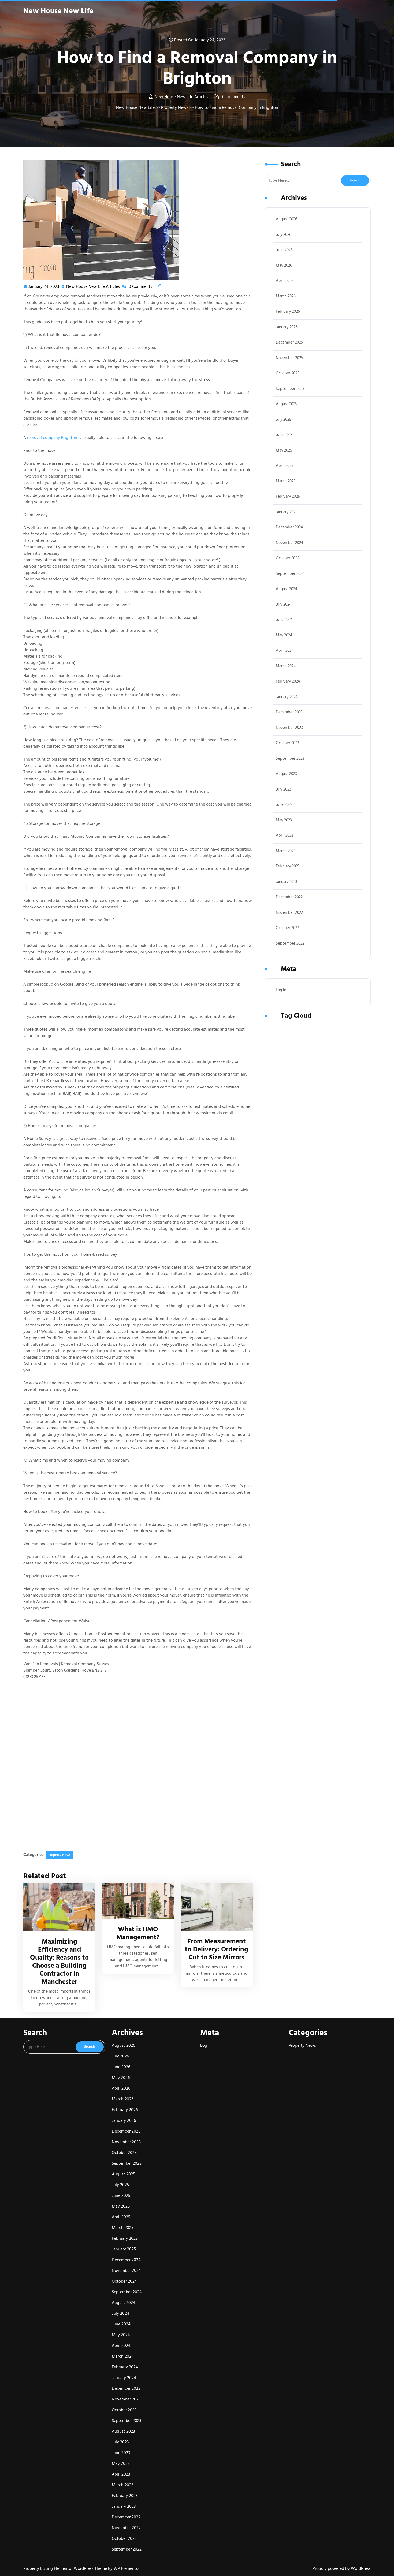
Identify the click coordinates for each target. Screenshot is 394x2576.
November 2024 (289, 543)
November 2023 (289, 728)
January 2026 (287, 327)
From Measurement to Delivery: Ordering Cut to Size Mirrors (217, 1949)
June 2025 (284, 435)
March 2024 (286, 666)
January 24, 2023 (44, 287)
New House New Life (58, 11)
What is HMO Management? (138, 1933)
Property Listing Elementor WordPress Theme (66, 2568)
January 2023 (287, 882)
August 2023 (286, 774)
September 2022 (290, 943)
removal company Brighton (52, 438)
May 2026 (284, 265)
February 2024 (288, 681)
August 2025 (287, 404)
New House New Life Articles (93, 287)
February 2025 (288, 496)
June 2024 (284, 620)
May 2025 (284, 450)
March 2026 (286, 296)
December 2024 (289, 527)
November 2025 (289, 358)
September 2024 (290, 574)
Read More (57, 1907)
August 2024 (287, 589)
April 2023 (285, 835)
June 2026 (284, 250)
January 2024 (287, 697)
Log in (281, 990)
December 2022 (289, 897)
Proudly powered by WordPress (342, 2568)
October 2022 (287, 928)
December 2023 (289, 712)
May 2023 (284, 820)
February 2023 (288, 866)
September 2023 (290, 758)
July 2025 (284, 420)
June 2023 (284, 805)
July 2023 (283, 789)
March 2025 (286, 481)
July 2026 (284, 235)
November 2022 (289, 913)
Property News (175, 107)
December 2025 (289, 342)
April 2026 (285, 281)
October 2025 (288, 373)
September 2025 (290, 389)
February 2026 (288, 312)
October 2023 (287, 743)
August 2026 (287, 219)
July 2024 (284, 604)
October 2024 (288, 558)
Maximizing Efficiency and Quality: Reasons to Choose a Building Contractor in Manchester (59, 1962)
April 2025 (285, 466)
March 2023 (286, 851)
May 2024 (284, 635)
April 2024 (285, 650)
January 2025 (287, 512)
